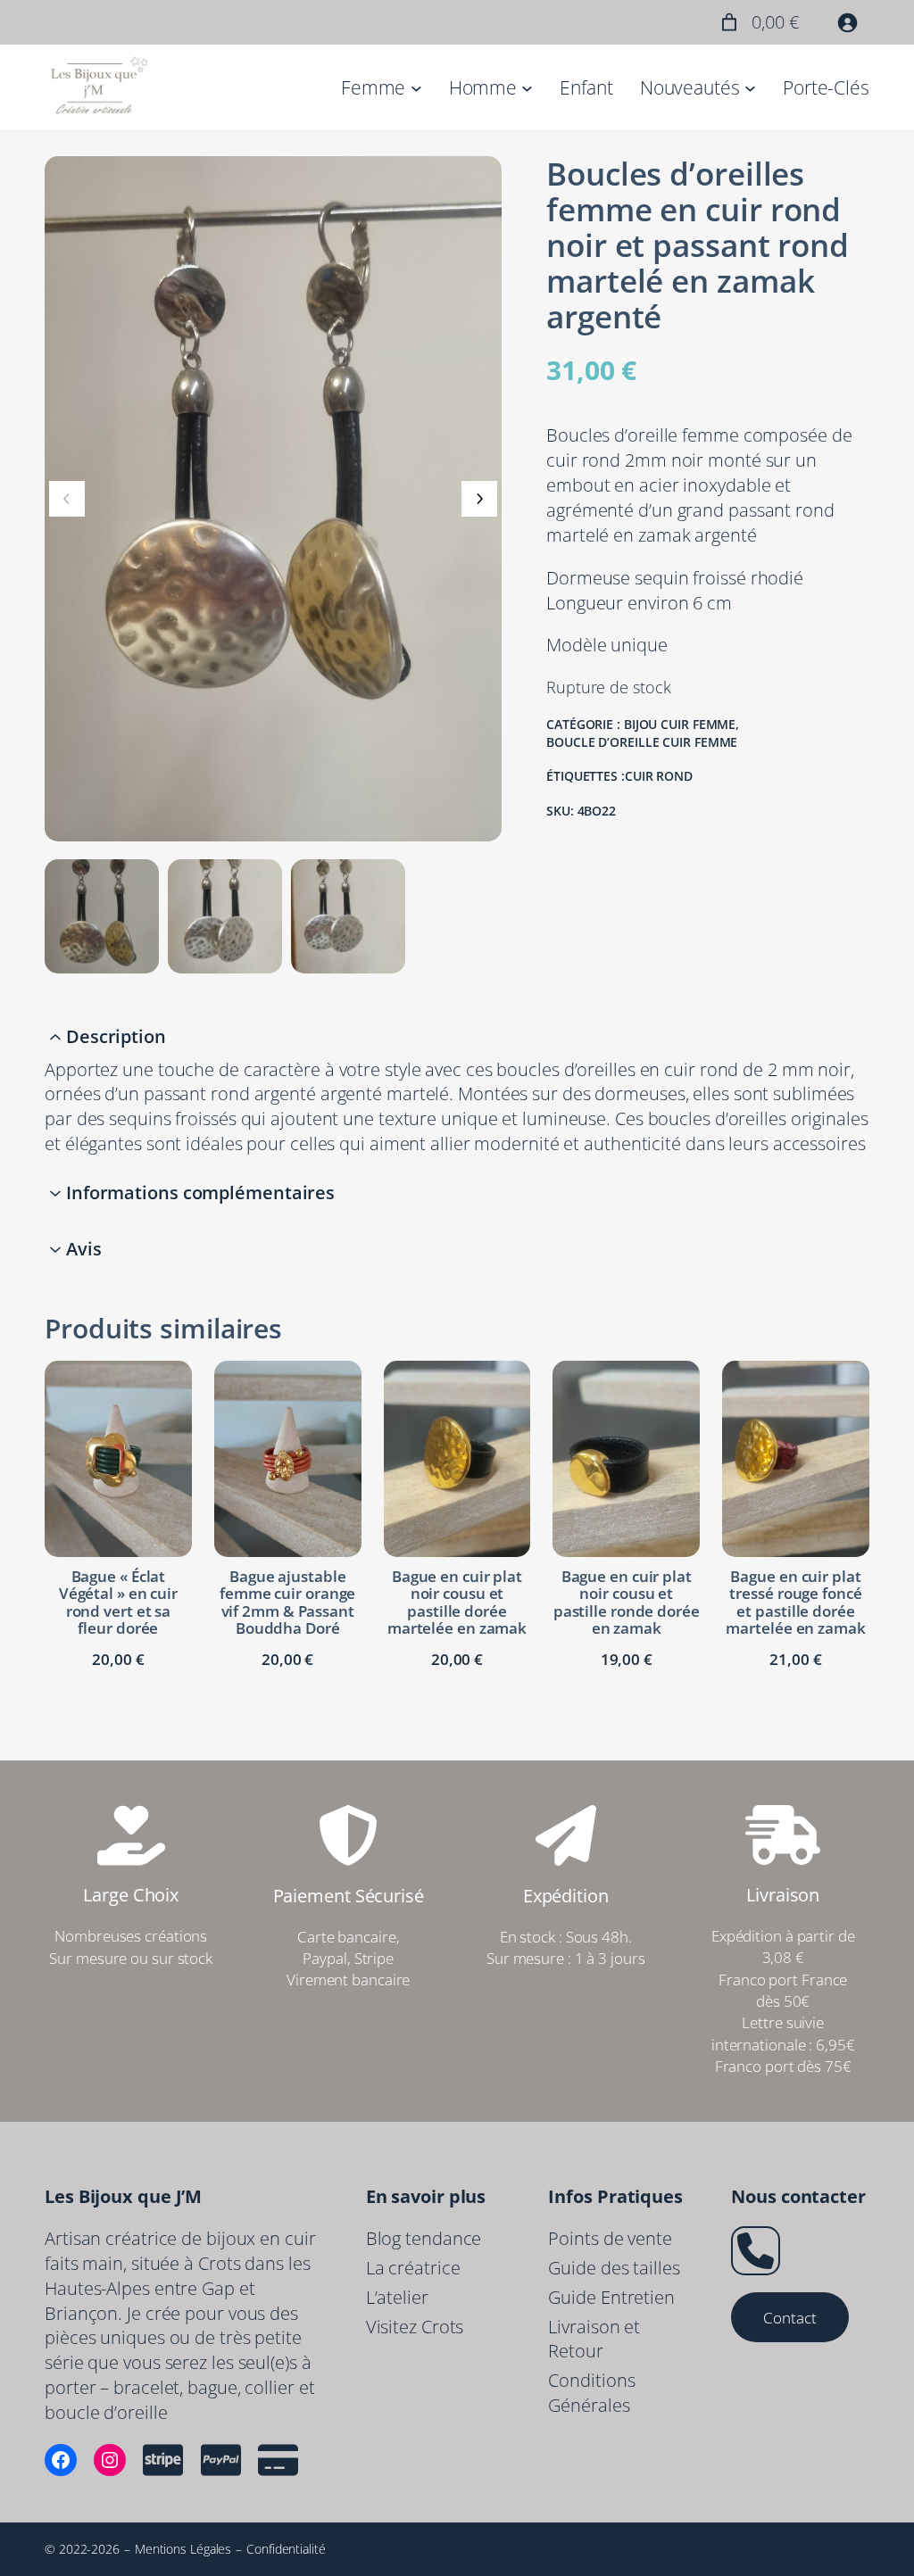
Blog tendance (424, 2238)
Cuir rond (659, 776)
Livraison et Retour (594, 2339)
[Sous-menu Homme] (527, 87)
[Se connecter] (847, 22)
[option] (225, 916)
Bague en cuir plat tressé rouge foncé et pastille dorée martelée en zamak (795, 1603)
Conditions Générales (591, 2393)
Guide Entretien (611, 2297)
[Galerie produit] (273, 499)
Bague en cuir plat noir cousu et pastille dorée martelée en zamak (457, 1603)
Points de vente (610, 2238)
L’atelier (397, 2297)
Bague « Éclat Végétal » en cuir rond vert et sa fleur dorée (118, 1603)
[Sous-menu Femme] (416, 87)
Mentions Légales (183, 2549)
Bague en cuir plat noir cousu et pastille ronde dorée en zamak (627, 1603)
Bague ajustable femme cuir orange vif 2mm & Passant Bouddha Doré (287, 1603)
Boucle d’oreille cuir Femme (642, 742)
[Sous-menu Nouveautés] (750, 87)
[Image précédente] (67, 499)
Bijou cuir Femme (680, 724)
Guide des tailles (614, 2268)
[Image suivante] (479, 499)
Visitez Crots (415, 2327)
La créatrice (413, 2268)
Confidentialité (286, 2549)
